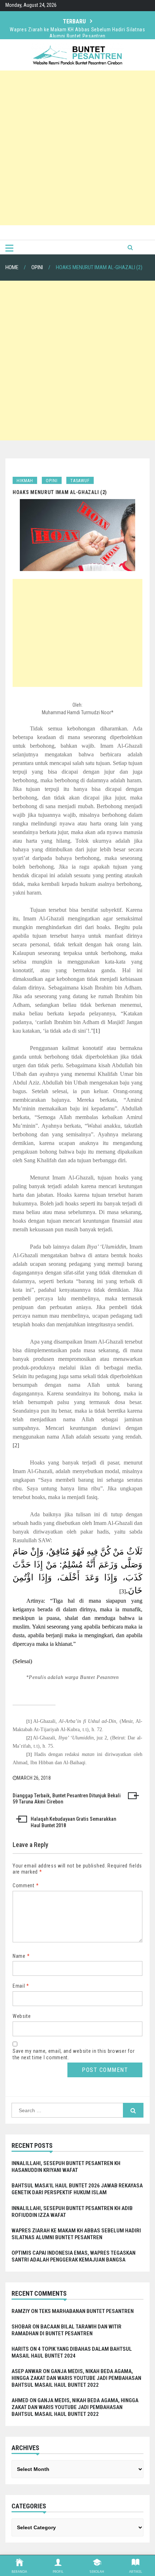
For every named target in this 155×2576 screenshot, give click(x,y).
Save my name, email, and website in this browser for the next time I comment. (74, 2054)
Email (21, 1986)
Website (22, 2016)
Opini (52, 481)
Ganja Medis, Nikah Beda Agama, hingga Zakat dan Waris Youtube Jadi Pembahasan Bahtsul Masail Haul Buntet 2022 (76, 2378)
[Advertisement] (77, 148)
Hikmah (25, 481)
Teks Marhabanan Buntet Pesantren (86, 2311)
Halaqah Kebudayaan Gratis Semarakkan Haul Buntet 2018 (73, 1822)
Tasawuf (80, 481)
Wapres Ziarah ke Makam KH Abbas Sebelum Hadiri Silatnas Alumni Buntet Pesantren (77, 33)
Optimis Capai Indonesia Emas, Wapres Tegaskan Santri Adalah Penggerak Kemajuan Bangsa (74, 2256)
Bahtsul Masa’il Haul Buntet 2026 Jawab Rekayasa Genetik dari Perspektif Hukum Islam (77, 2189)
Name (21, 1956)
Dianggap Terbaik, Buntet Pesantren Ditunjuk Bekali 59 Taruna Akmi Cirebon (67, 1799)
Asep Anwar (27, 2371)
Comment (26, 1885)
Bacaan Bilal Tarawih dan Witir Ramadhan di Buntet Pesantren (67, 2330)
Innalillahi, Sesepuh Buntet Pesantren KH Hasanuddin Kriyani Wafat (66, 2167)
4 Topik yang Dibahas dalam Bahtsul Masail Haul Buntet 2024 (72, 2352)
